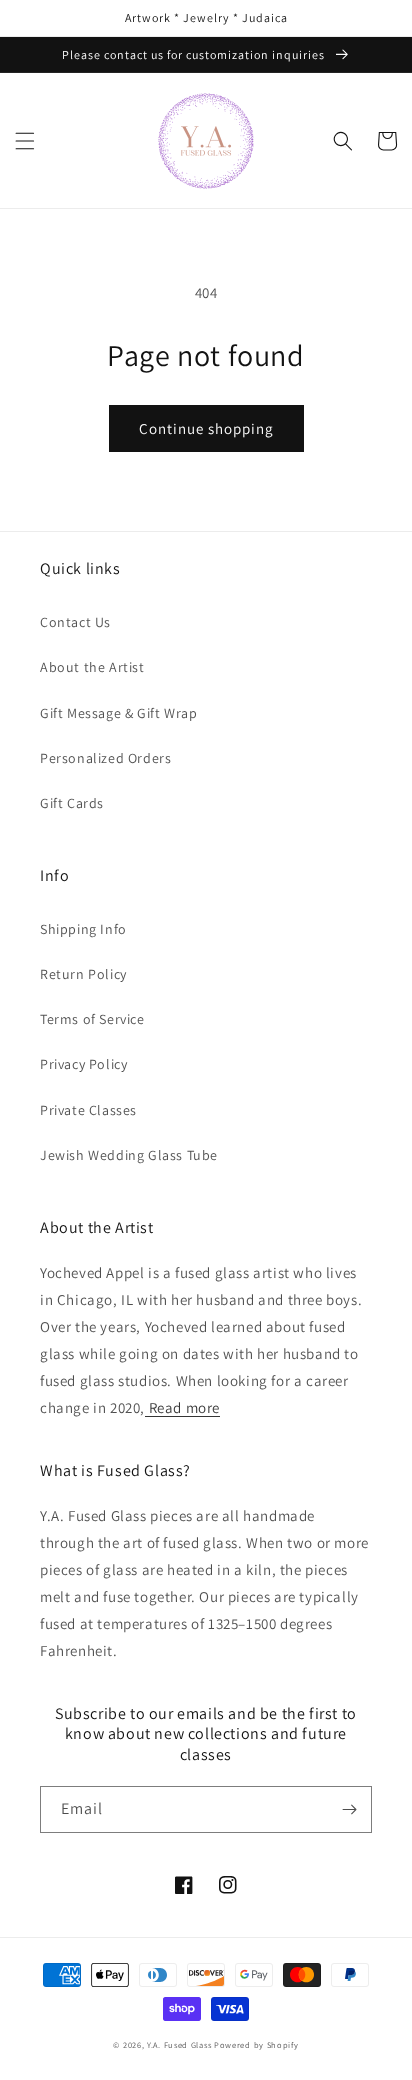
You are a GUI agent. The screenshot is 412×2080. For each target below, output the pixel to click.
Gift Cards (72, 803)
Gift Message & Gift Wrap (118, 713)
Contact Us (75, 622)
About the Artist (92, 667)
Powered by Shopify (256, 2044)
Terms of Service (92, 1019)
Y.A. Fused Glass (179, 2044)
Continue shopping (206, 428)
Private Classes (88, 1110)
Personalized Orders (105, 758)
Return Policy (83, 974)
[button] (25, 141)
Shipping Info (83, 929)
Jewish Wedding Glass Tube (129, 1155)
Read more (182, 1407)
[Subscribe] (349, 1809)
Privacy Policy (83, 1064)
